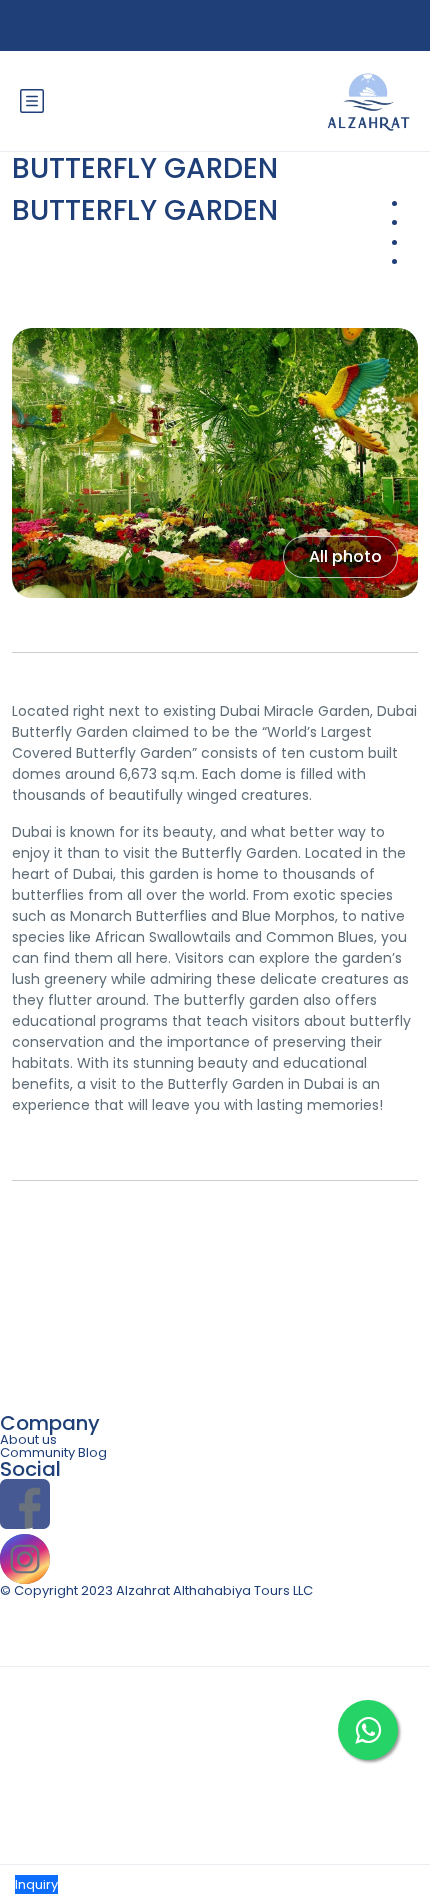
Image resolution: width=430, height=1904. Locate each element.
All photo (345, 556)
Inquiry (36, 1884)
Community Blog (53, 1452)
